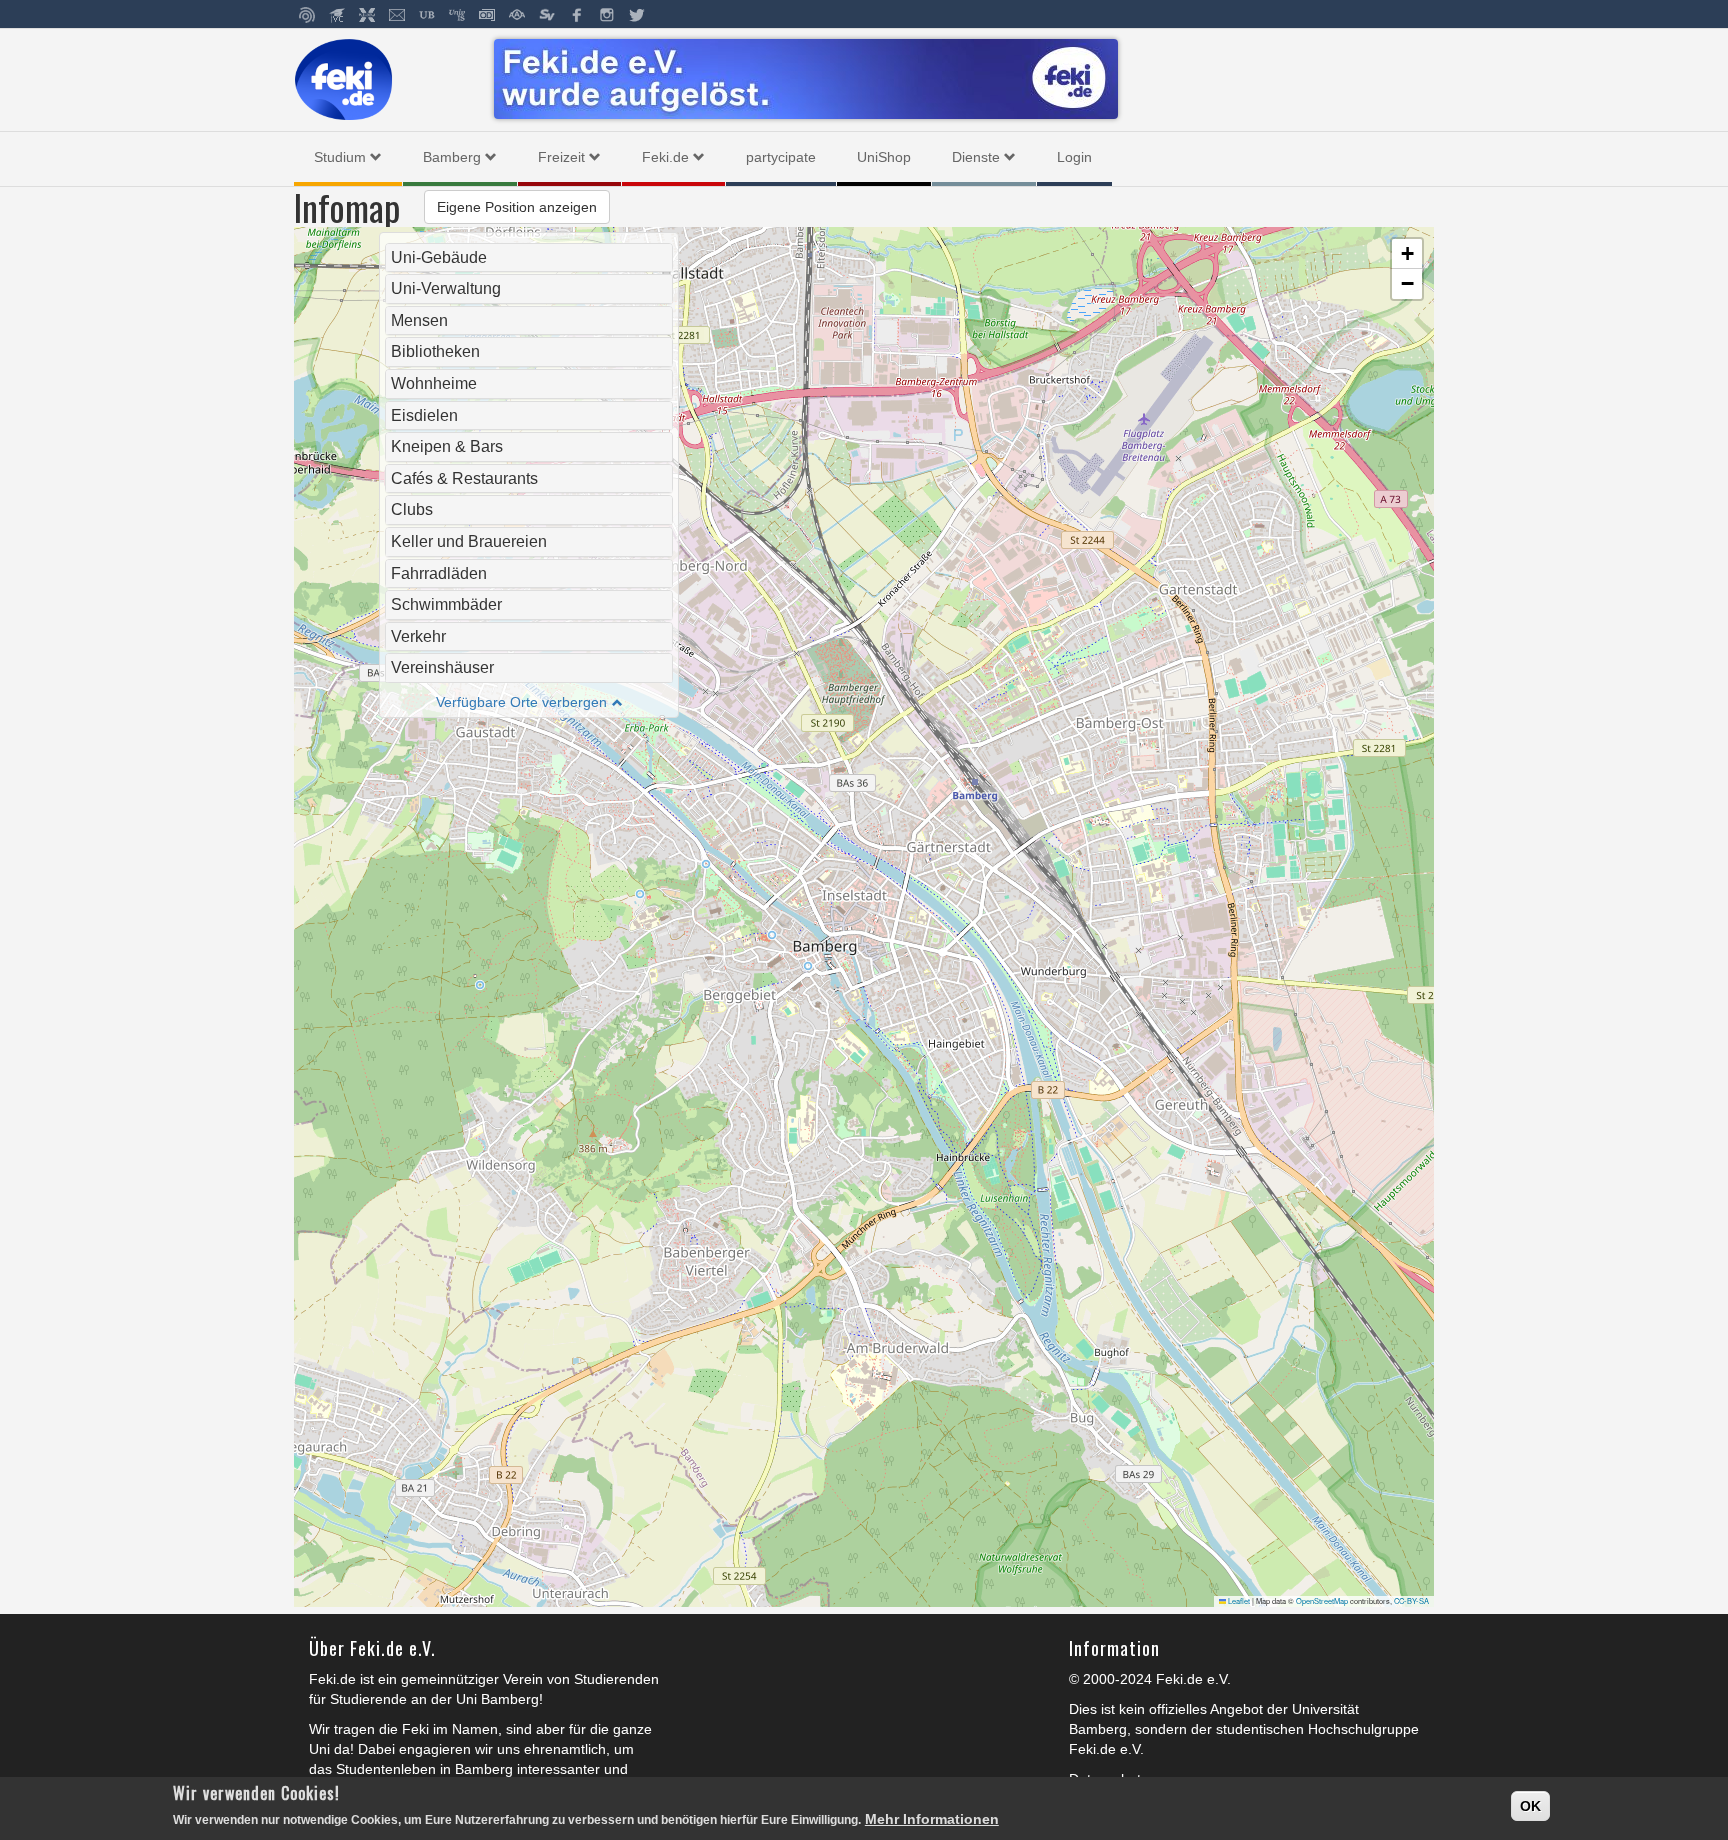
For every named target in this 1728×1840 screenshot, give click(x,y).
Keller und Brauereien (469, 541)
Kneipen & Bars (447, 446)
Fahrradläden (439, 573)
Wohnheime (434, 383)
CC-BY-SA (1411, 1600)
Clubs (412, 509)
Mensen (419, 320)
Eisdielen (424, 415)
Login (1074, 157)
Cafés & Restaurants (464, 478)
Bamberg (452, 157)
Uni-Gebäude (439, 257)
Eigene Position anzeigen (517, 207)
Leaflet (1238, 1600)
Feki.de (665, 157)
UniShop (884, 157)
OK (1530, 1806)
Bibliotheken (435, 351)
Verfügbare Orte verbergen (521, 702)
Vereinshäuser (442, 667)
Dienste (976, 157)
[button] (1407, 254)
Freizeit (561, 157)
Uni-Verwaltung (446, 288)
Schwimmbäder (446, 604)
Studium (340, 157)
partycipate (781, 157)
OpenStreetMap (1322, 1600)
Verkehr (418, 636)
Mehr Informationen (932, 1819)
